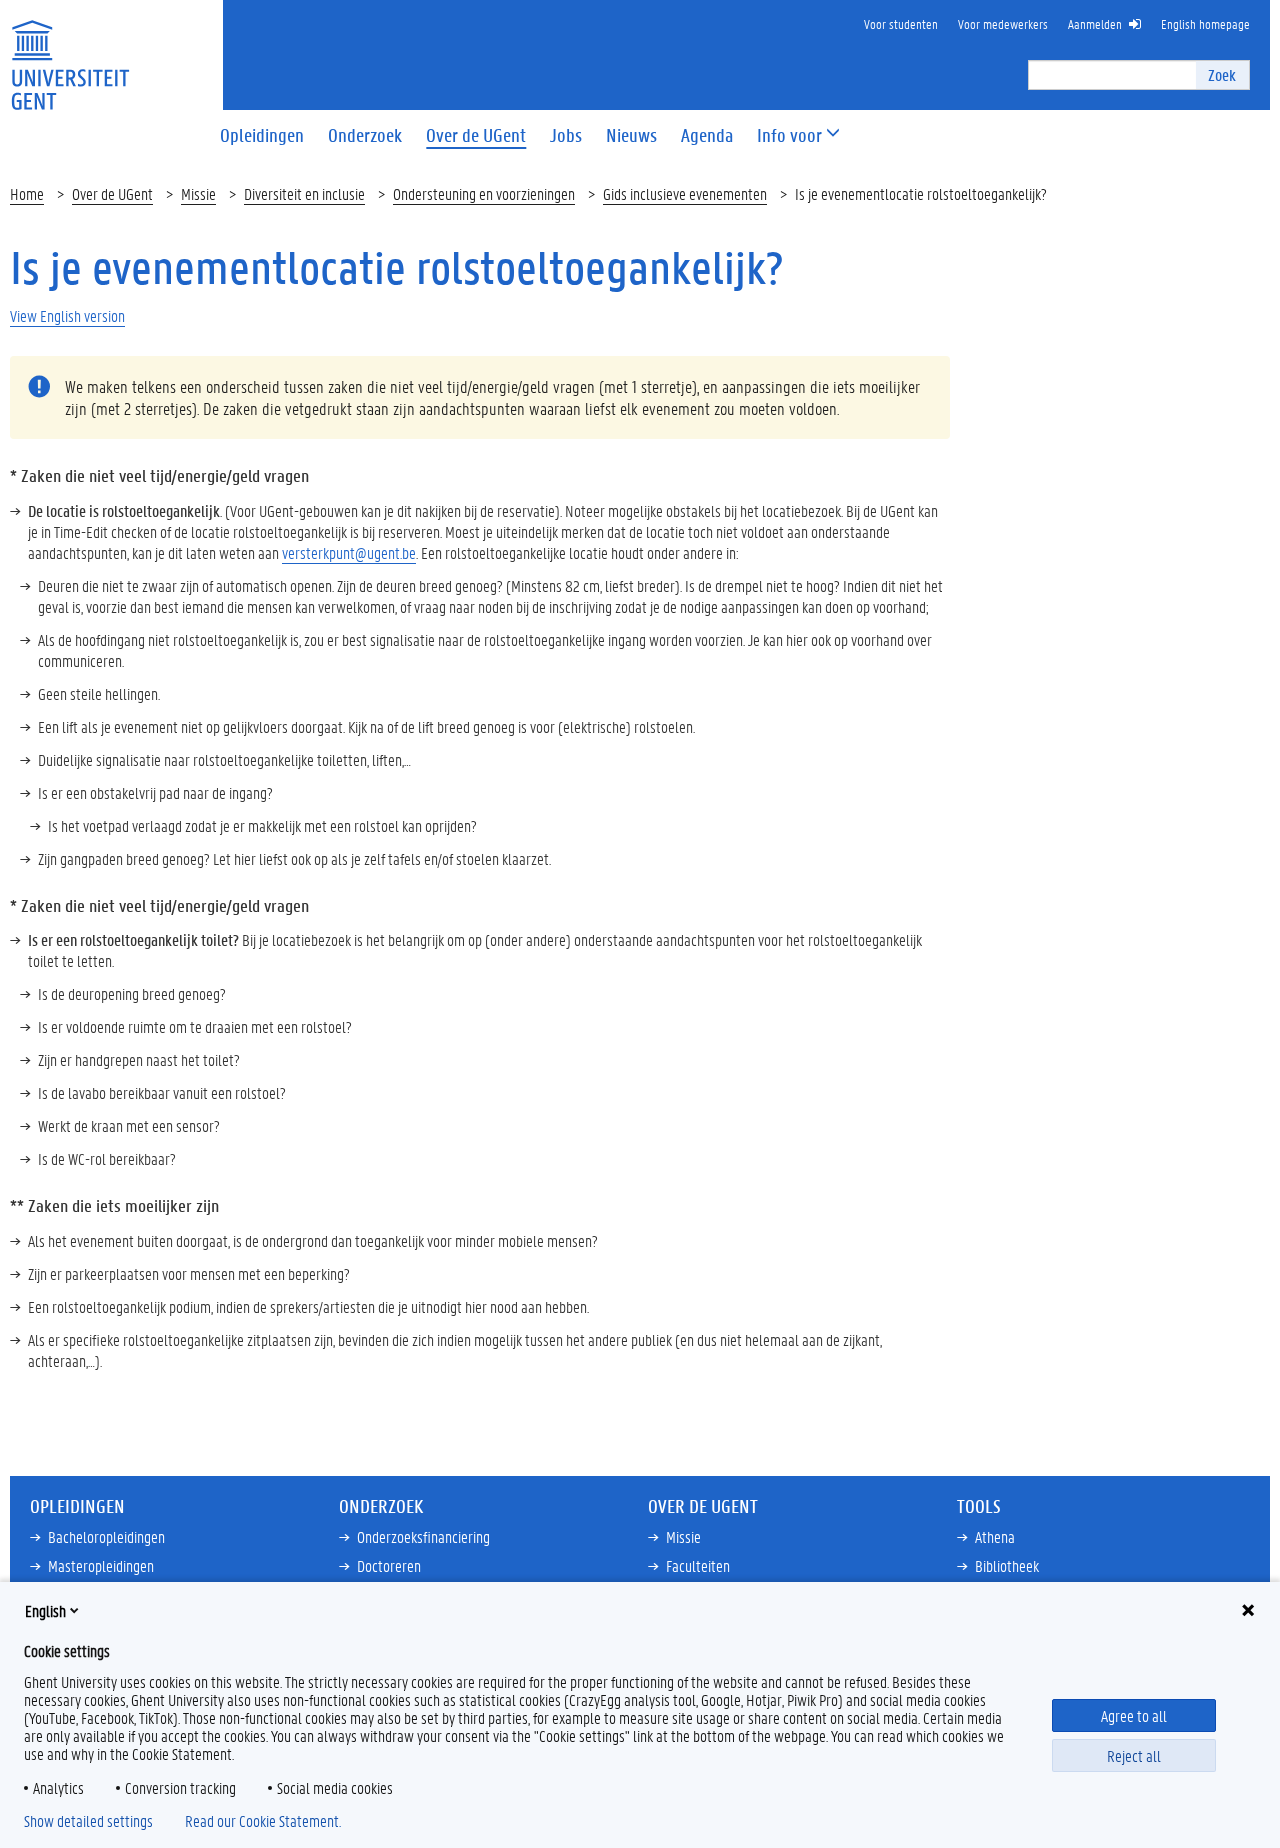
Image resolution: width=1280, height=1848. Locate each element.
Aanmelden (1095, 23)
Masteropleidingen (101, 1565)
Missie (198, 193)
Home (27, 193)
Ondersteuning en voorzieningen (484, 193)
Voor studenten (901, 23)
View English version (67, 315)
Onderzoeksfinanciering (423, 1536)
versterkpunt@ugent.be (349, 552)
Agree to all (1134, 1715)
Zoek (1222, 74)
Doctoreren (389, 1565)
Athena (995, 1536)
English (45, 1610)
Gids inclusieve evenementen (685, 193)
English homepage (1205, 23)
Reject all (1134, 1755)
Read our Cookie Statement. (263, 1821)
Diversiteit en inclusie (304, 193)
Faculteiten (698, 1565)
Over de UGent (112, 193)
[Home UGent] (70, 52)
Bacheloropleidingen (106, 1536)
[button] (789, 135)
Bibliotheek (1007, 1565)
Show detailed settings (88, 1821)
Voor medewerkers (1003, 23)
